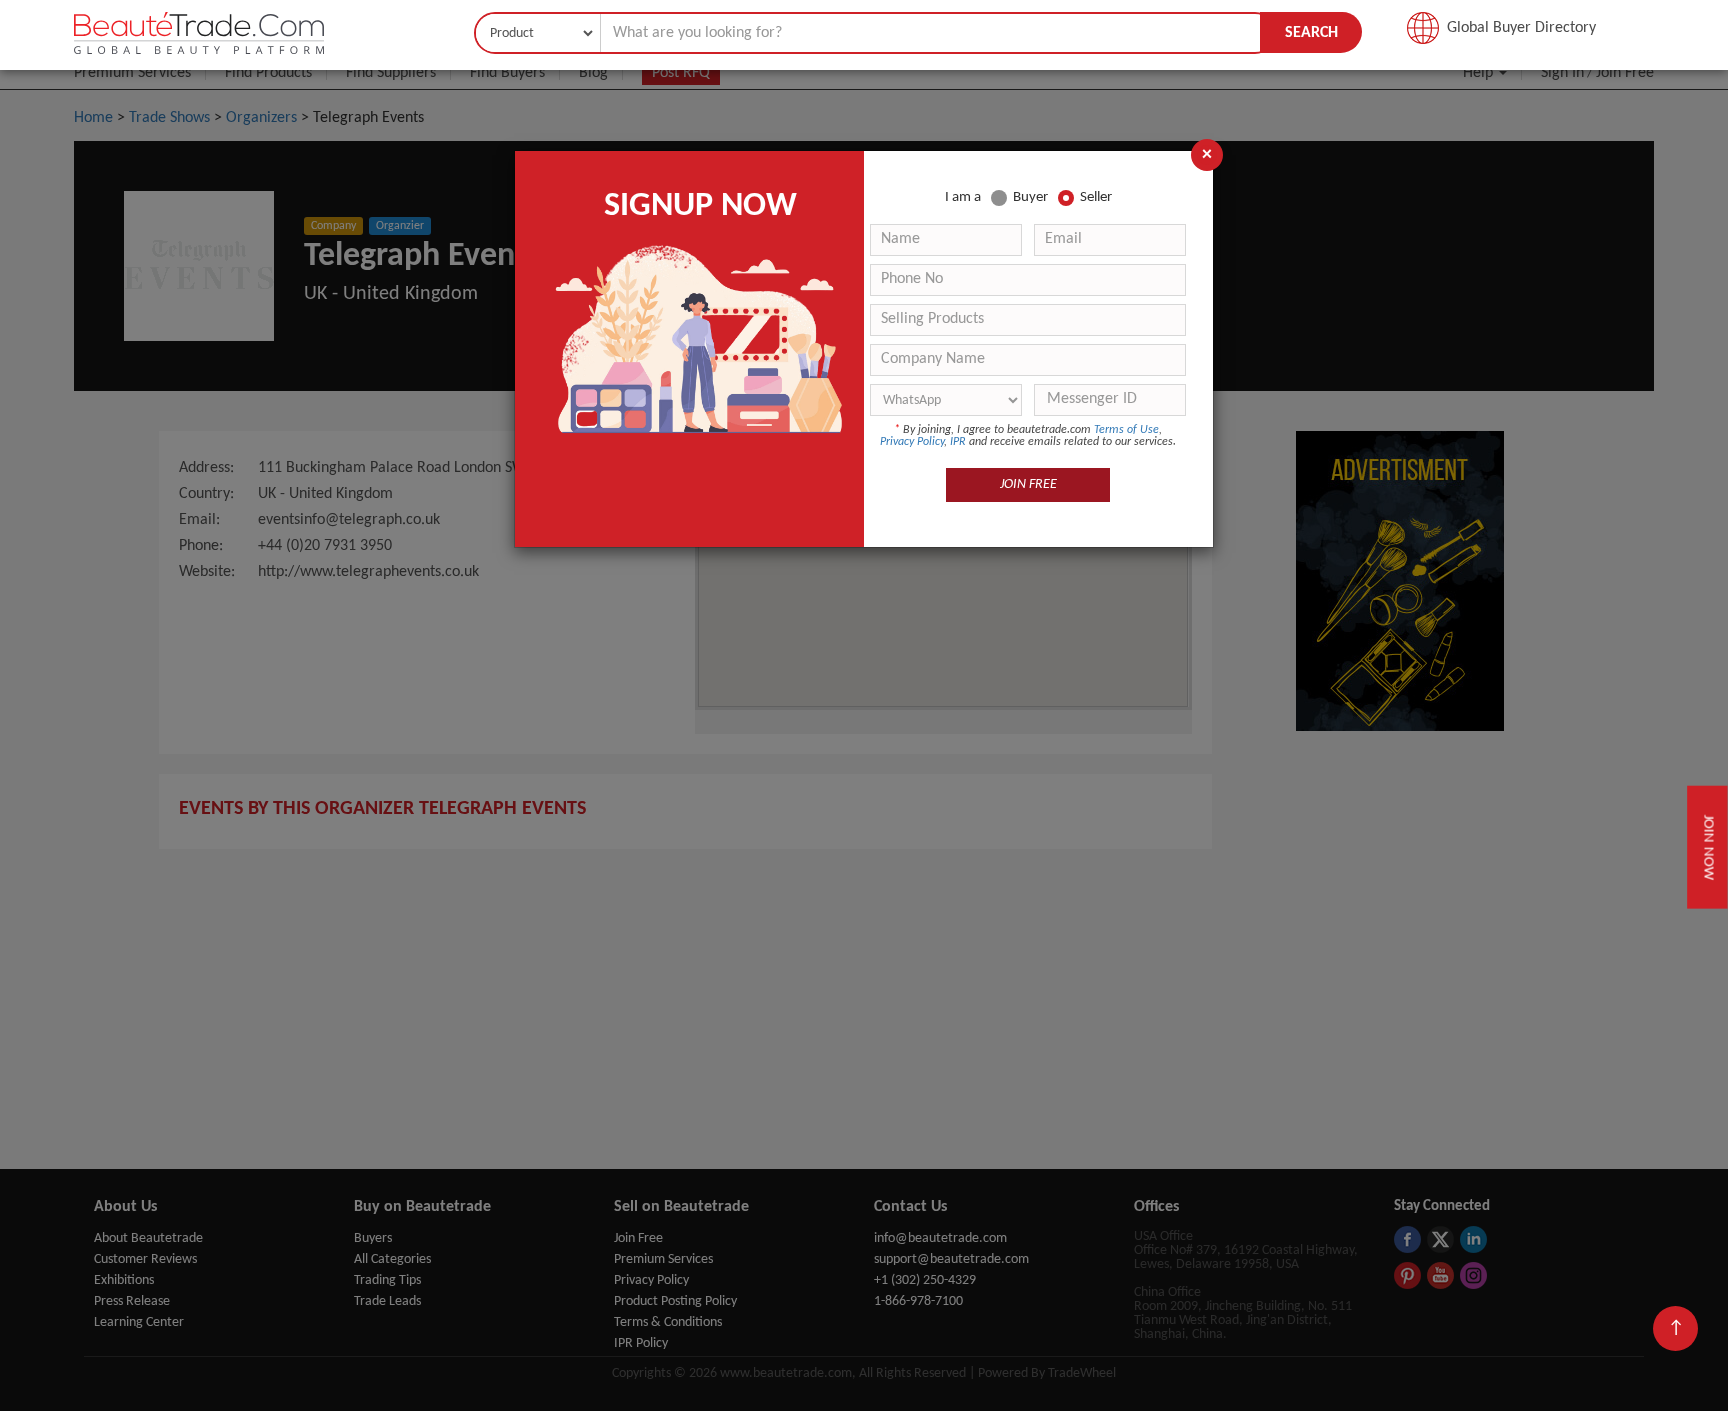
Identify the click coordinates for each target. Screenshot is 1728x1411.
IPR (958, 442)
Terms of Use (1126, 430)
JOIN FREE (1028, 484)
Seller (1096, 197)
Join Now (1707, 846)
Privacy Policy (912, 442)
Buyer (1030, 197)
